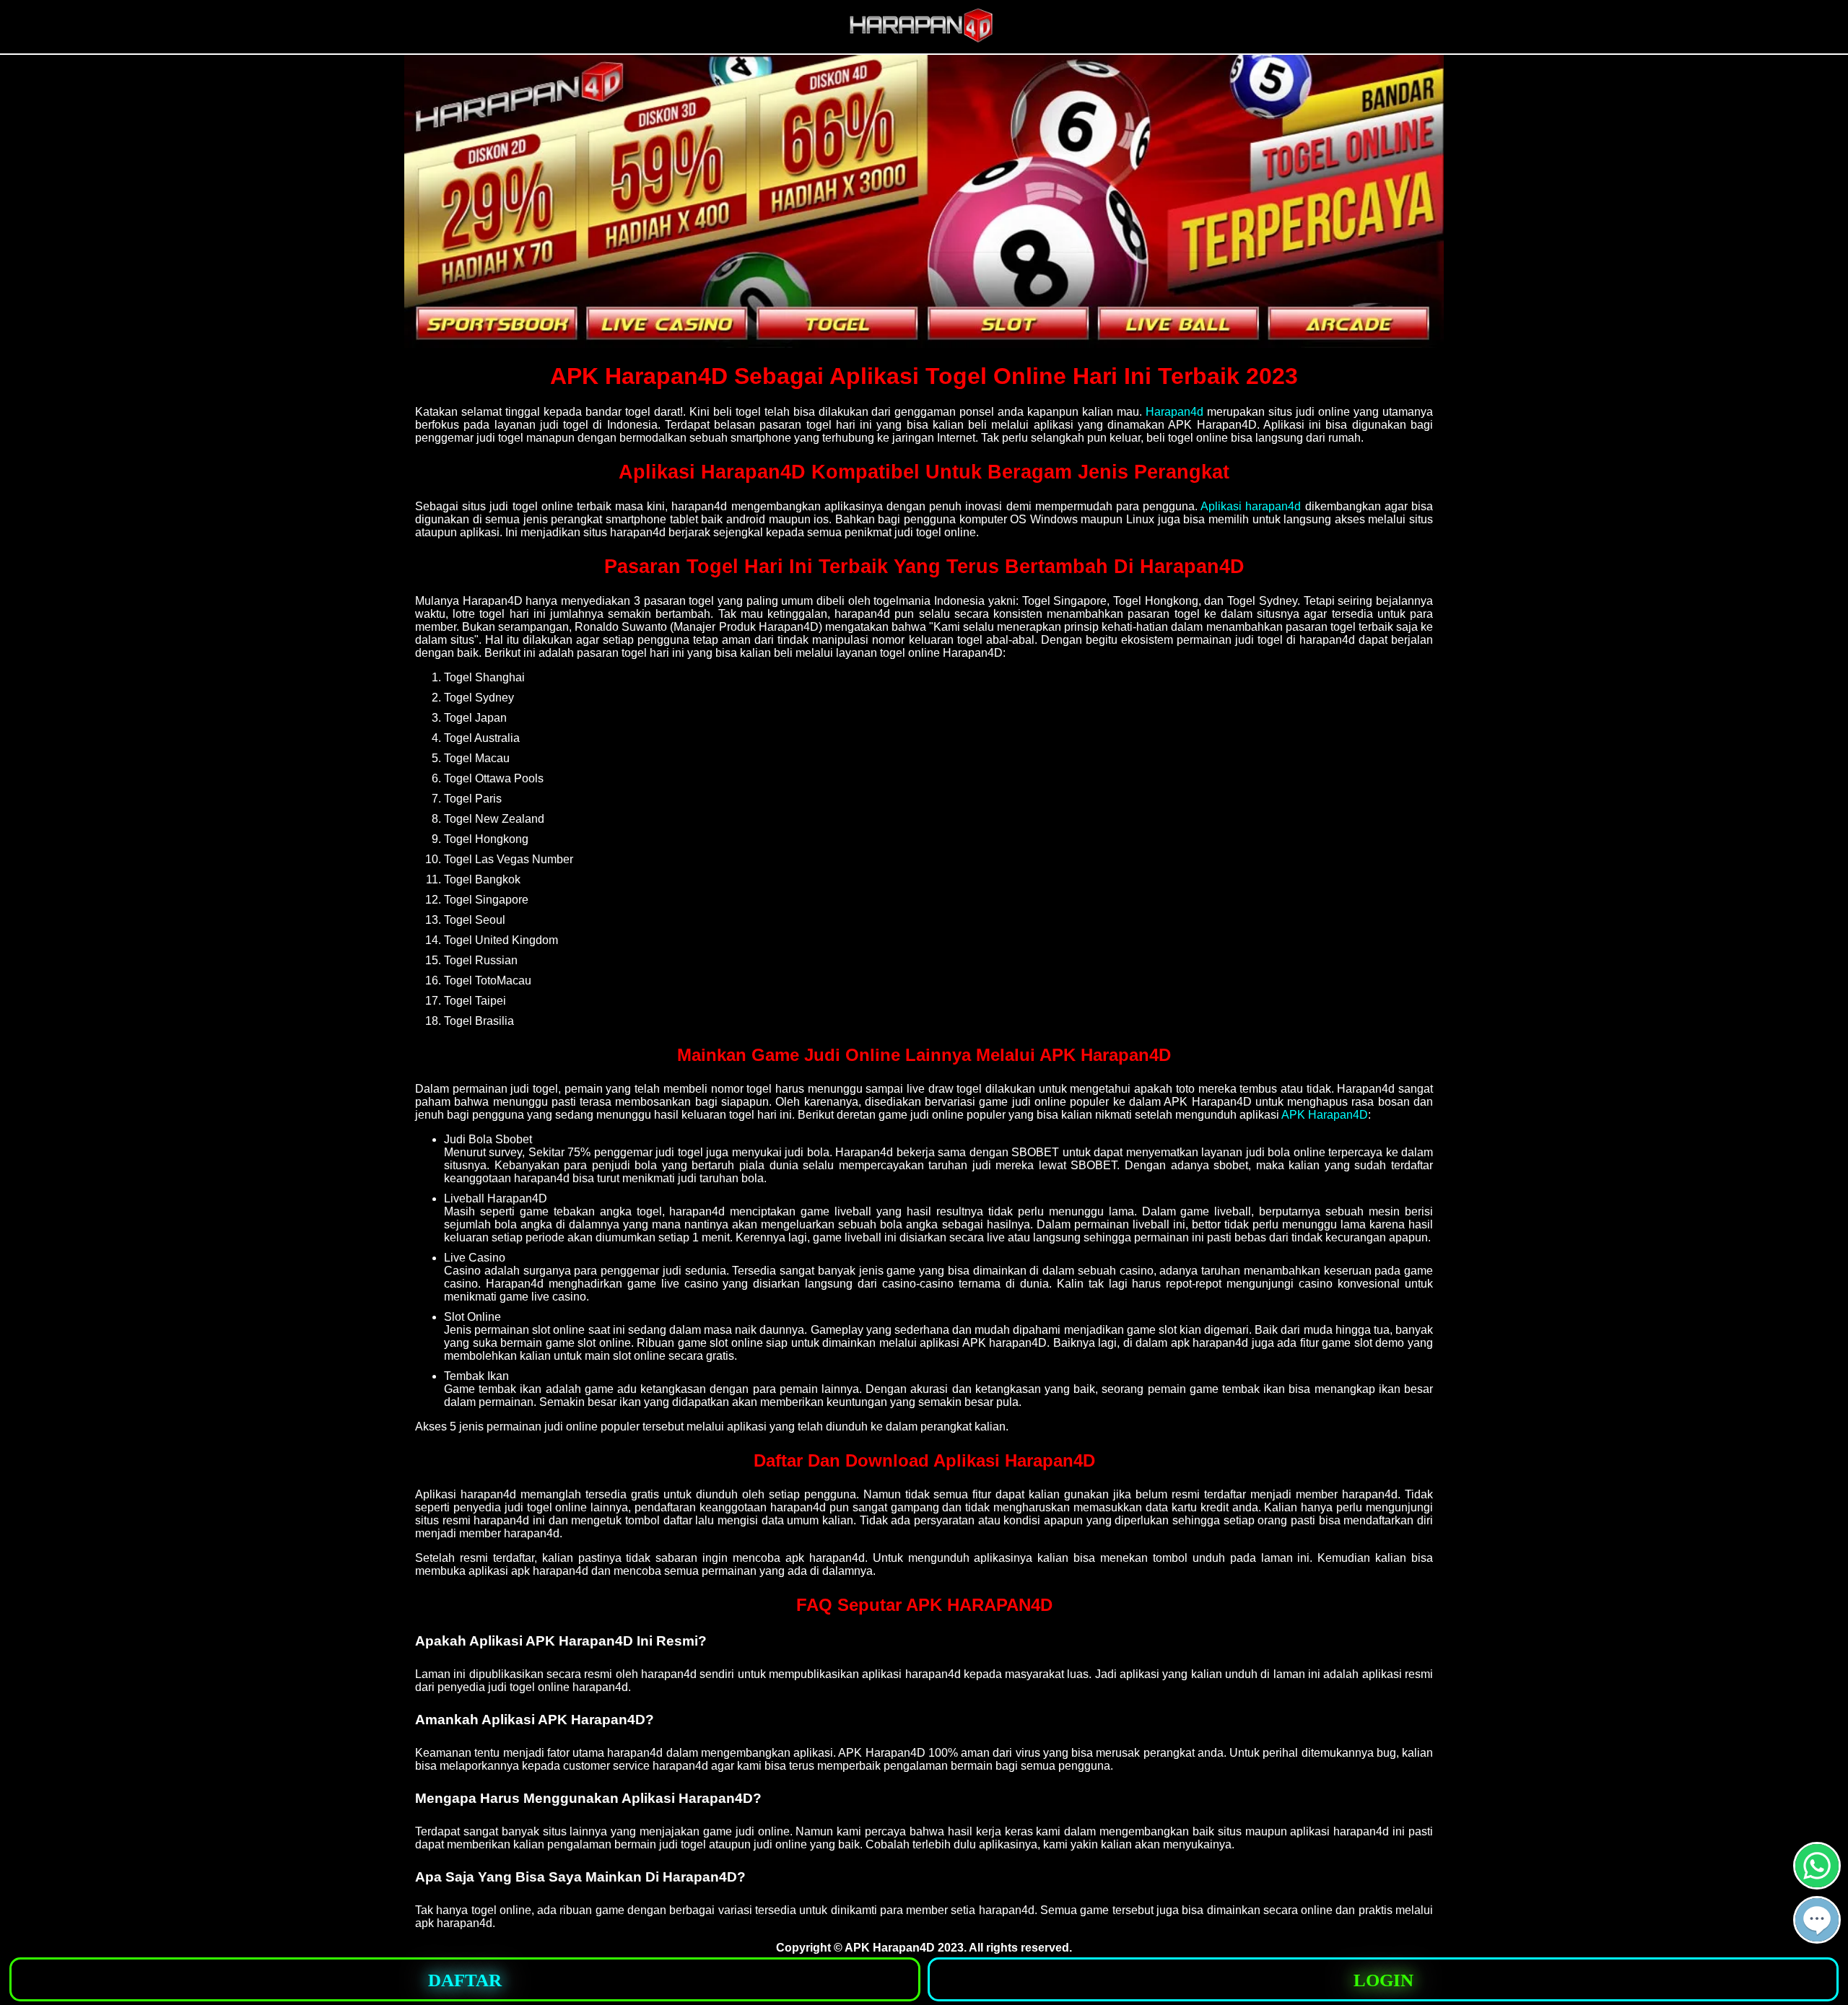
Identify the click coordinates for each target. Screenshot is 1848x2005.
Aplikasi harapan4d (1251, 506)
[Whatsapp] (1817, 1883)
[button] (1817, 1920)
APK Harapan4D (1325, 1115)
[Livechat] (1817, 1938)
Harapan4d (1174, 412)
